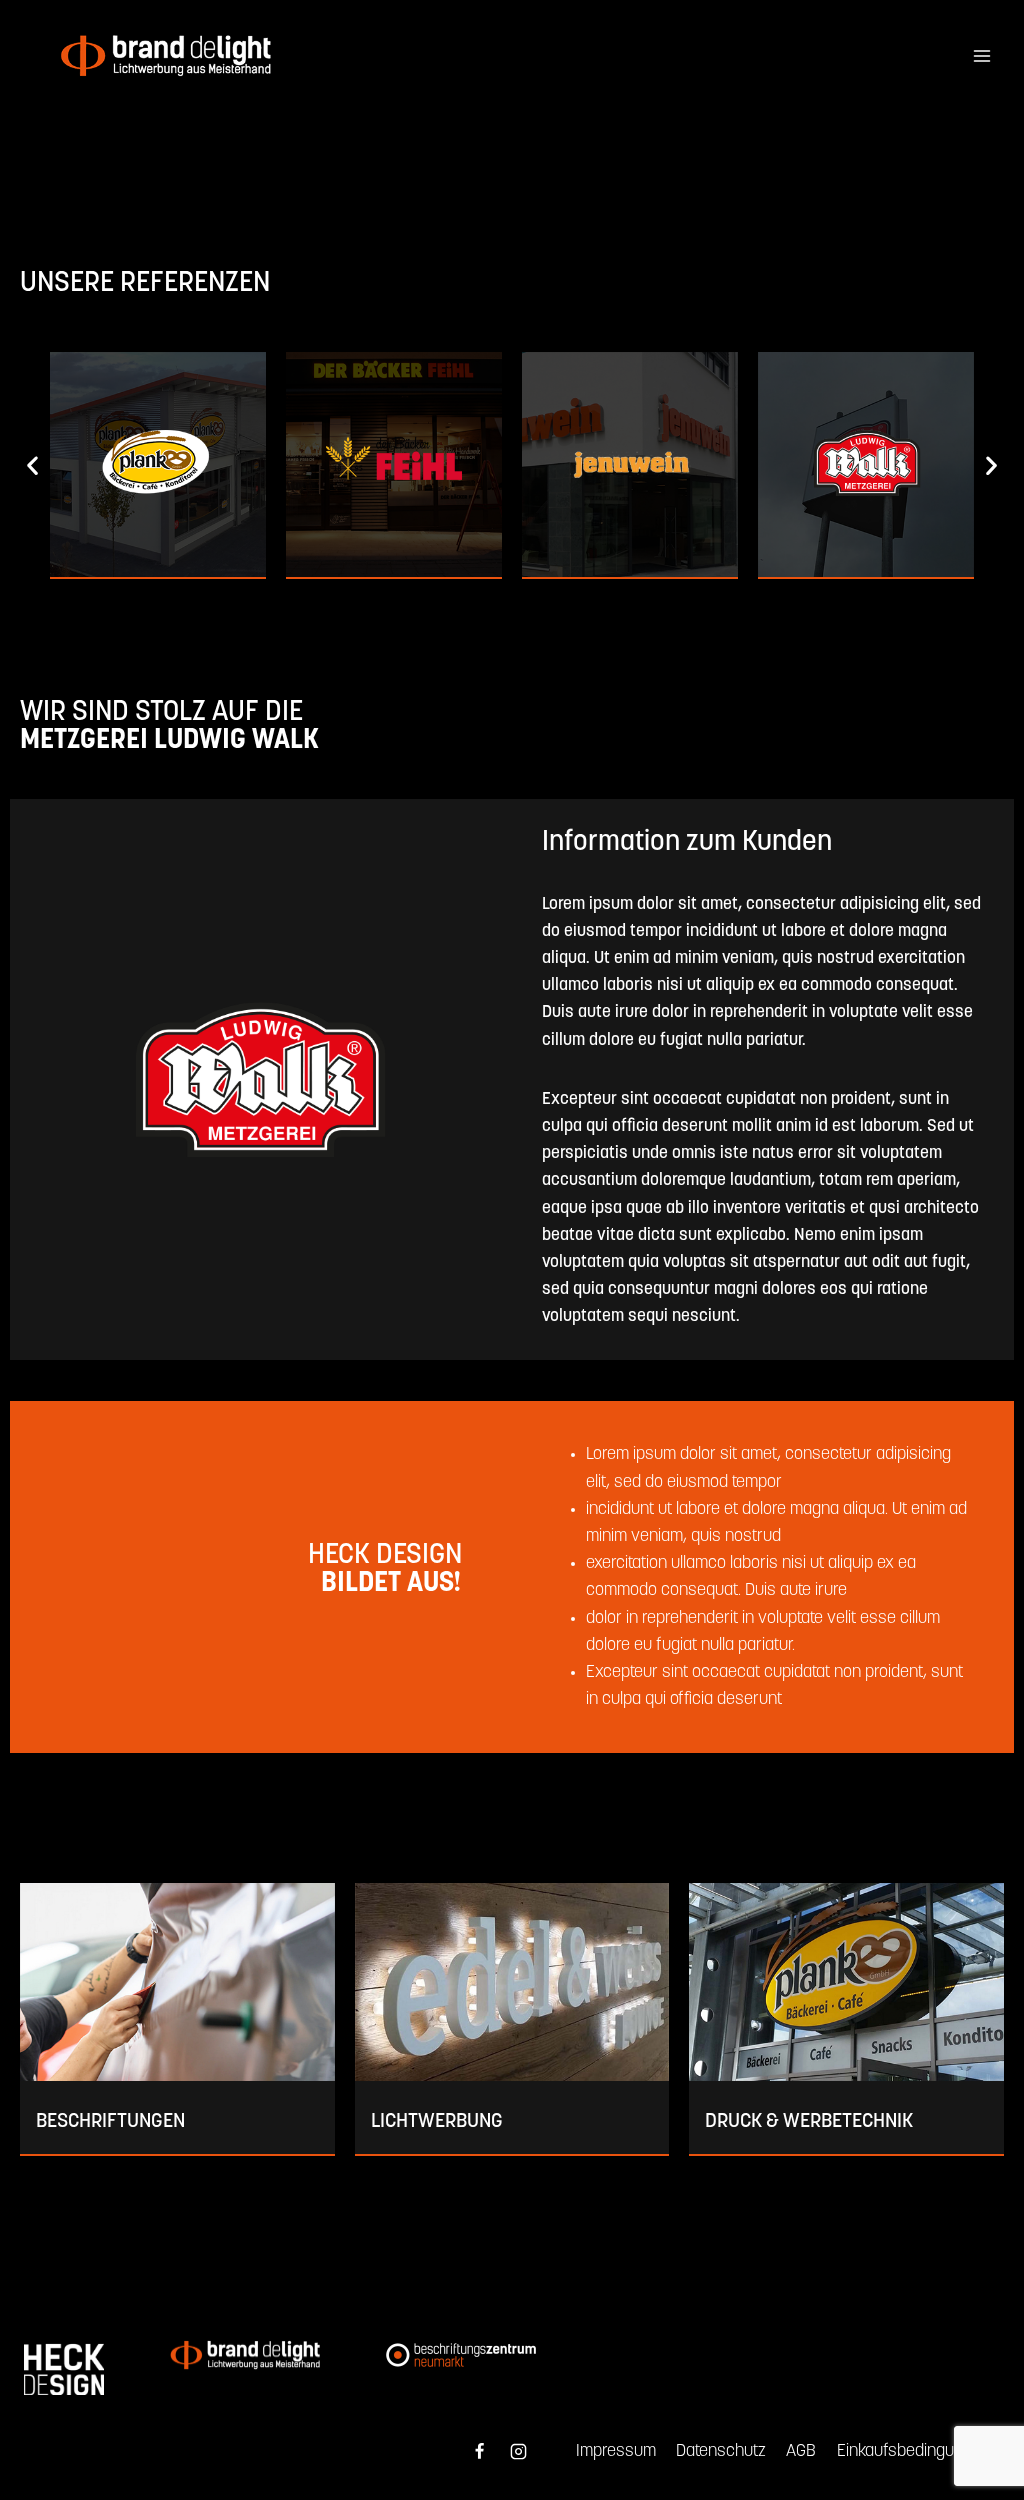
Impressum (616, 2451)
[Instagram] (519, 2452)
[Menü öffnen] (981, 56)
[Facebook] (479, 2452)
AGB (801, 2451)
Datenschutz (721, 2451)
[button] (32, 465)
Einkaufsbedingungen (913, 2451)
